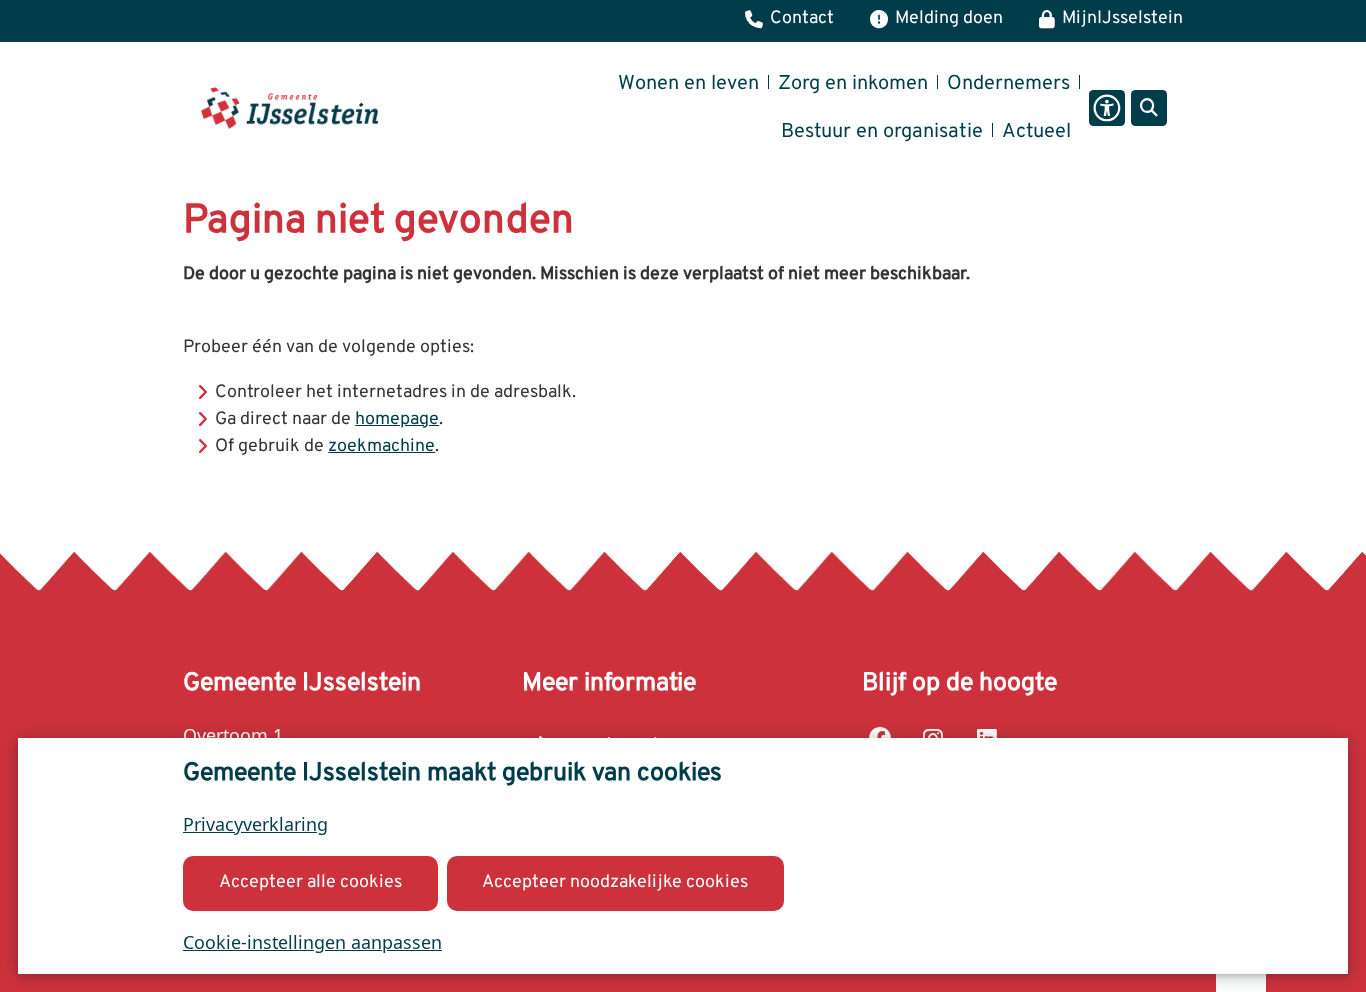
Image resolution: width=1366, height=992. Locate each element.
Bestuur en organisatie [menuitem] (882, 132)
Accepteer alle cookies (310, 882)
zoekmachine (381, 446)
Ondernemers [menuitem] (1008, 84)
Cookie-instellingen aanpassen (312, 942)
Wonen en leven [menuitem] (688, 84)
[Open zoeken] (1149, 108)
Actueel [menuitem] (1036, 132)
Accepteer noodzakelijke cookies (615, 882)
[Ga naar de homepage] (289, 108)
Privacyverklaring (255, 824)
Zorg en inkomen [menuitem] (853, 84)
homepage (397, 419)
